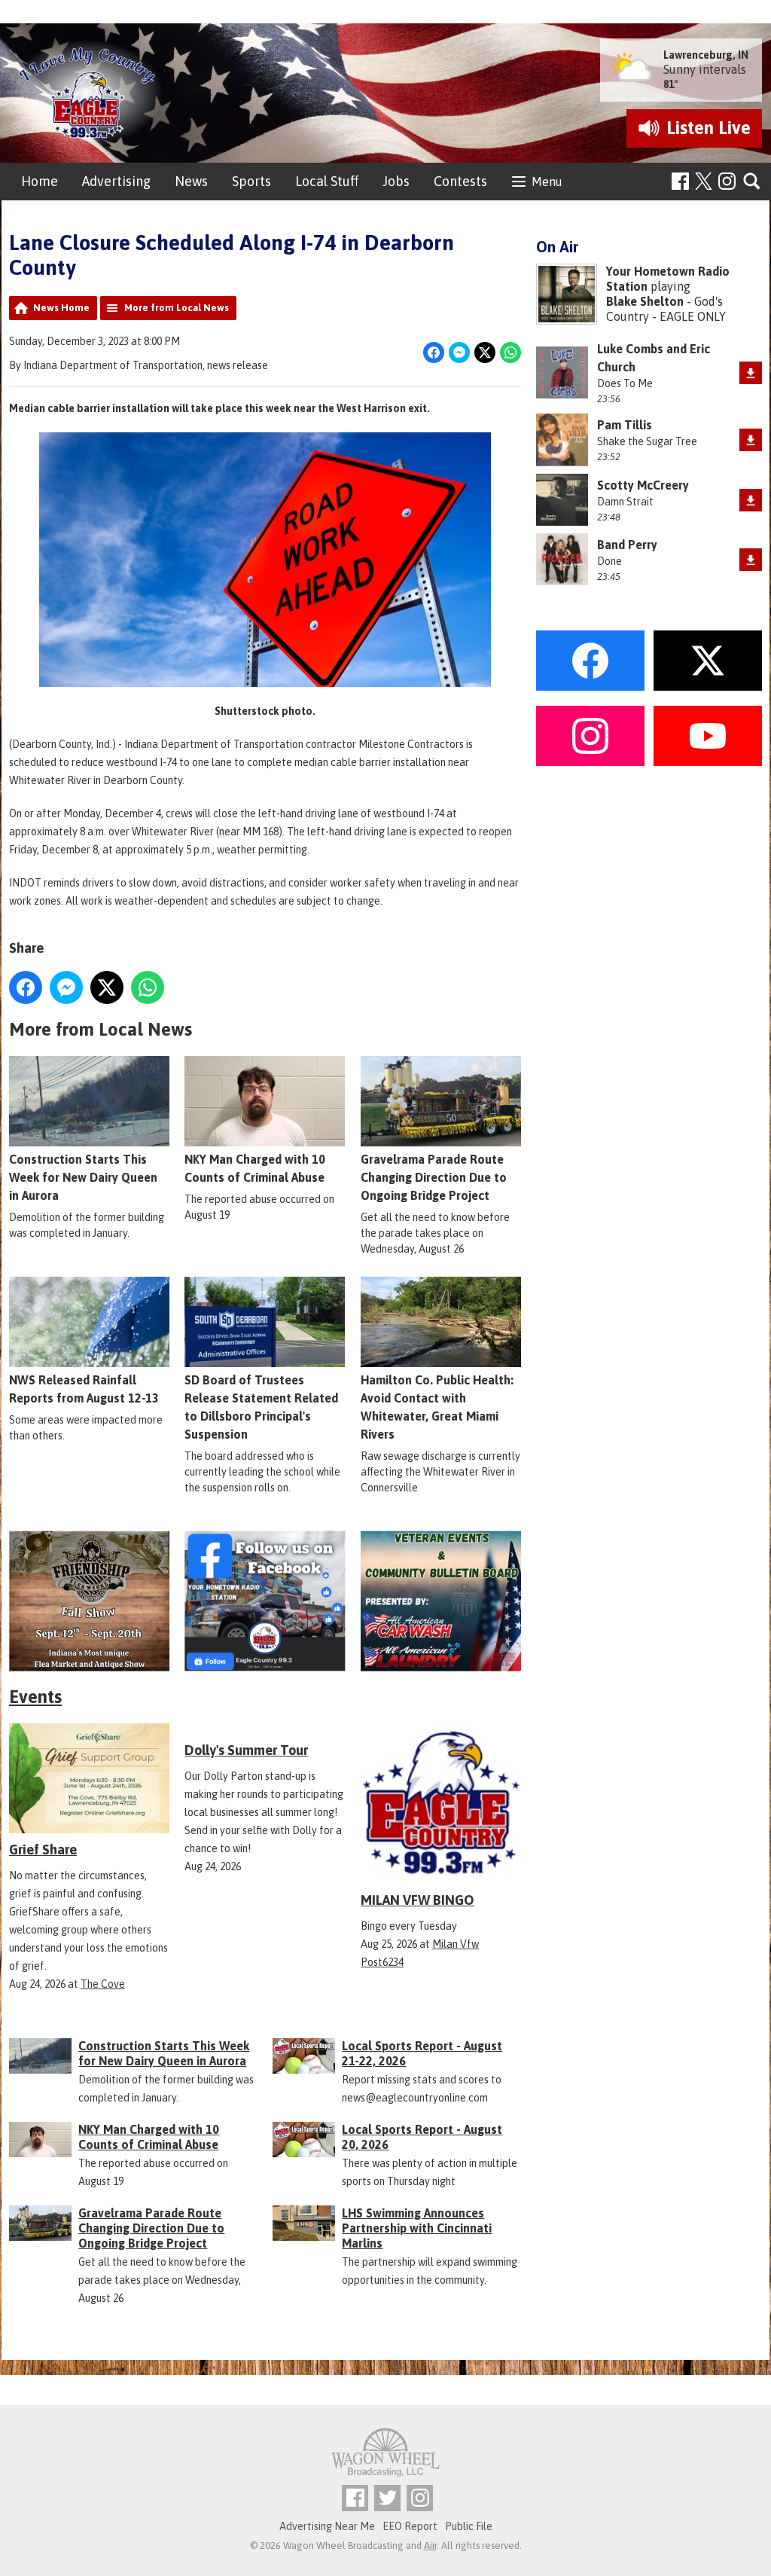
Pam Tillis (625, 425)
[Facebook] (680, 181)
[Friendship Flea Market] (89, 1601)
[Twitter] (387, 2498)
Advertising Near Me (327, 2526)
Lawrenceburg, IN (706, 55)
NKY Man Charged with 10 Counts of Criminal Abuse (255, 1168)
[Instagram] (727, 181)
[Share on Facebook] (434, 353)
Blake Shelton (645, 301)
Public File (469, 2526)
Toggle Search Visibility (753, 182)
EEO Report (410, 2526)
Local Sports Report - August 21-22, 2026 (422, 2053)
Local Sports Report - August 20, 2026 (422, 2137)
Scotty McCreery (643, 485)
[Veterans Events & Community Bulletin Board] (441, 1601)
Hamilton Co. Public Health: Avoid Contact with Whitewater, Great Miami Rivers (437, 1407)
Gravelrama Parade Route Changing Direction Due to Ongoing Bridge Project (434, 1177)
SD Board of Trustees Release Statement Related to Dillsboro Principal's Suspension (261, 1407)
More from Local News (177, 308)
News (191, 181)
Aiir (430, 2545)
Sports (251, 181)
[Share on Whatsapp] (510, 353)
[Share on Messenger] (459, 353)
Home (40, 181)
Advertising (116, 181)
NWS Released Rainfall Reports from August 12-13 (84, 1389)
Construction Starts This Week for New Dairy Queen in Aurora (83, 1177)
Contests (460, 181)
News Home (61, 308)
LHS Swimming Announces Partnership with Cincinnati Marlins (417, 2228)
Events (35, 1697)
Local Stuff (327, 181)
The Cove (103, 1984)
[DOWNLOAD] (751, 373)
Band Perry (627, 545)
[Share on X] (485, 353)
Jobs (396, 181)
